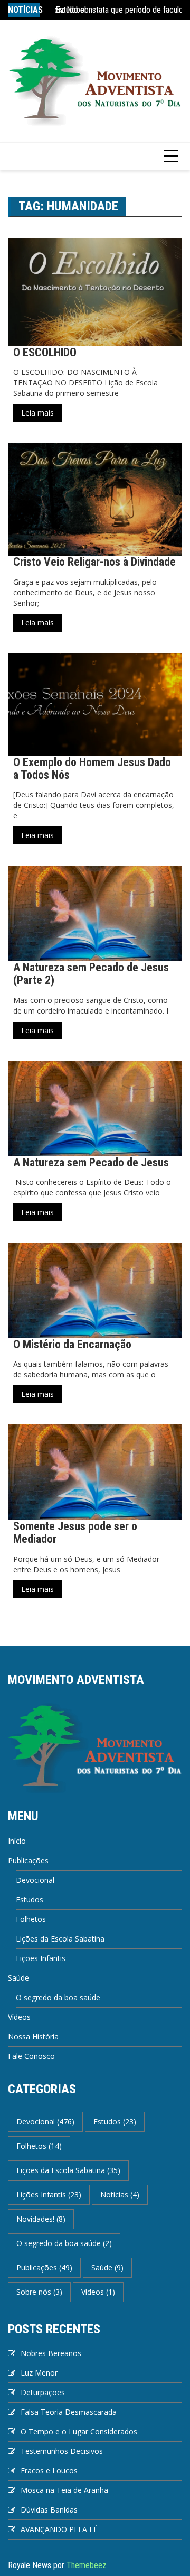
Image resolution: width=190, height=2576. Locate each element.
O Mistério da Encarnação (72, 1344)
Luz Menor (39, 2373)
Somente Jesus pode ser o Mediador (75, 1533)
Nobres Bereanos (51, 2353)
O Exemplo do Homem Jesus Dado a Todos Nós (92, 769)
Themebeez (87, 2565)
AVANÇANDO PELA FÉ (59, 2529)
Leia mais (37, 413)
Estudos (30, 1899)
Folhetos (31, 1919)
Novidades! (41, 2219)
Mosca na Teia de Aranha (64, 2490)
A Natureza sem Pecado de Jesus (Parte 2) (91, 974)
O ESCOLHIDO (45, 352)
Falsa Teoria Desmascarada (69, 2412)
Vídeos (19, 2017)
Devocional (35, 1880)
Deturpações (43, 2392)
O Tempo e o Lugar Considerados (79, 2431)
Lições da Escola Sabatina (60, 1939)
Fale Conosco (31, 2056)
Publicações (28, 1860)
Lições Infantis (41, 1958)
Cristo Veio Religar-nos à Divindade (94, 562)
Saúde (18, 1978)
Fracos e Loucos (49, 2471)
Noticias (120, 2195)
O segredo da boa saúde (58, 1997)
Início (17, 1841)
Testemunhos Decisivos (62, 2451)
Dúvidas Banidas (49, 2510)
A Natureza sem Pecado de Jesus (91, 1162)
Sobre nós (39, 2292)
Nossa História (33, 2036)
